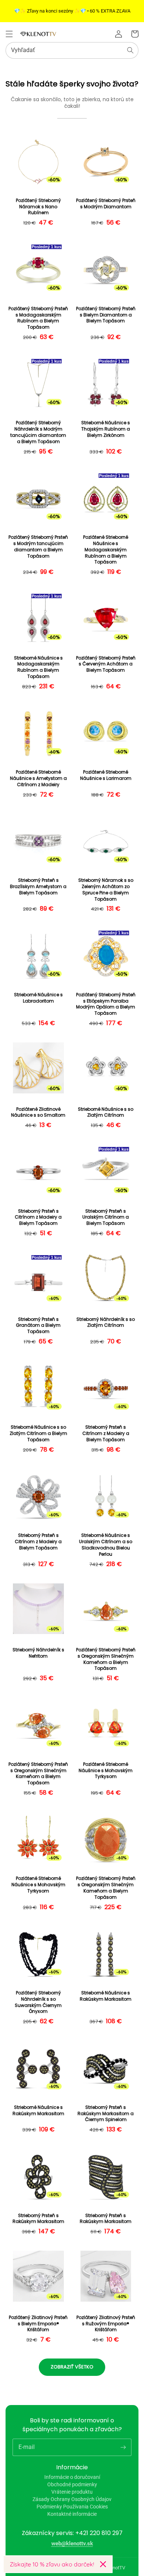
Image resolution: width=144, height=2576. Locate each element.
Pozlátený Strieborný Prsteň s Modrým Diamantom (106, 204)
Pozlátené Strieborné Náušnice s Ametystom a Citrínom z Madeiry (38, 778)
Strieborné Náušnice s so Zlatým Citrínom (106, 1112)
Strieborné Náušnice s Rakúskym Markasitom (106, 1996)
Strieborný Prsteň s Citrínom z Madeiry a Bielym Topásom (38, 1217)
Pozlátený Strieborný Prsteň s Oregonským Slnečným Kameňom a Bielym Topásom (106, 1659)
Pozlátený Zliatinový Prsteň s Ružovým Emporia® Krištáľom (106, 2324)
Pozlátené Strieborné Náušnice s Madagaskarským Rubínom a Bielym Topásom (106, 550)
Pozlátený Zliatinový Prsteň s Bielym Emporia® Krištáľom (38, 2324)
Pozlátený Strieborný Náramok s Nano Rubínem (38, 207)
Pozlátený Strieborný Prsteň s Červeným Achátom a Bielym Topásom (106, 664)
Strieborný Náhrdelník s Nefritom (38, 1653)
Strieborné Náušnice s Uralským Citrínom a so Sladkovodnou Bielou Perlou (106, 1545)
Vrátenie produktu (72, 2492)
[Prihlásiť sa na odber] (123, 2447)
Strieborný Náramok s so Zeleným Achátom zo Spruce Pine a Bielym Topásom (106, 890)
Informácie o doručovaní (72, 2477)
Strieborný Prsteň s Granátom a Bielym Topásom (38, 1326)
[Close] (103, 2564)
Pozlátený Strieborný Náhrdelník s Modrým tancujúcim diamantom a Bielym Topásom (38, 432)
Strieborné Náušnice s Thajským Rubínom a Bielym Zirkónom (106, 429)
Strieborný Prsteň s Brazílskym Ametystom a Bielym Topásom (38, 887)
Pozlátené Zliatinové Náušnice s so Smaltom (38, 1112)
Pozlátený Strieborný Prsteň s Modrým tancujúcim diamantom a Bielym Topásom (38, 547)
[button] (9, 34)
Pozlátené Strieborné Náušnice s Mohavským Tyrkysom (106, 1771)
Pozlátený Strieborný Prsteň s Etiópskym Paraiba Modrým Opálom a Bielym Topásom (106, 1004)
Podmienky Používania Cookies (72, 2507)
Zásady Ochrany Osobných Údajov (72, 2499)
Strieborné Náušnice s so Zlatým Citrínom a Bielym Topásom (38, 1433)
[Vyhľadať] (130, 50)
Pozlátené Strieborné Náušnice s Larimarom (106, 775)
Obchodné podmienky (72, 2484)
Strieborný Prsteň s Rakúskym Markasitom (38, 2219)
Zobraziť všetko (72, 2367)
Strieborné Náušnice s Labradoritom (38, 998)
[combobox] (72, 50)
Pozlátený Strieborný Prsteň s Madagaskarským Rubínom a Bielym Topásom (38, 318)
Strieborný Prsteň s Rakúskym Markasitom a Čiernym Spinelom (106, 2114)
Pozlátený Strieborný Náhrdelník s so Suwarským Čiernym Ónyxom (38, 2002)
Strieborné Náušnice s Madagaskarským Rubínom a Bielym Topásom (38, 667)
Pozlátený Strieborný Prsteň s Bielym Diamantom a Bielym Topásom (106, 315)
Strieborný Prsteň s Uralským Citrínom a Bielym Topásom (106, 1217)
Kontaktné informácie (72, 2514)
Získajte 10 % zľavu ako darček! (52, 2564)
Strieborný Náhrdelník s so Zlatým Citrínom (106, 1323)
